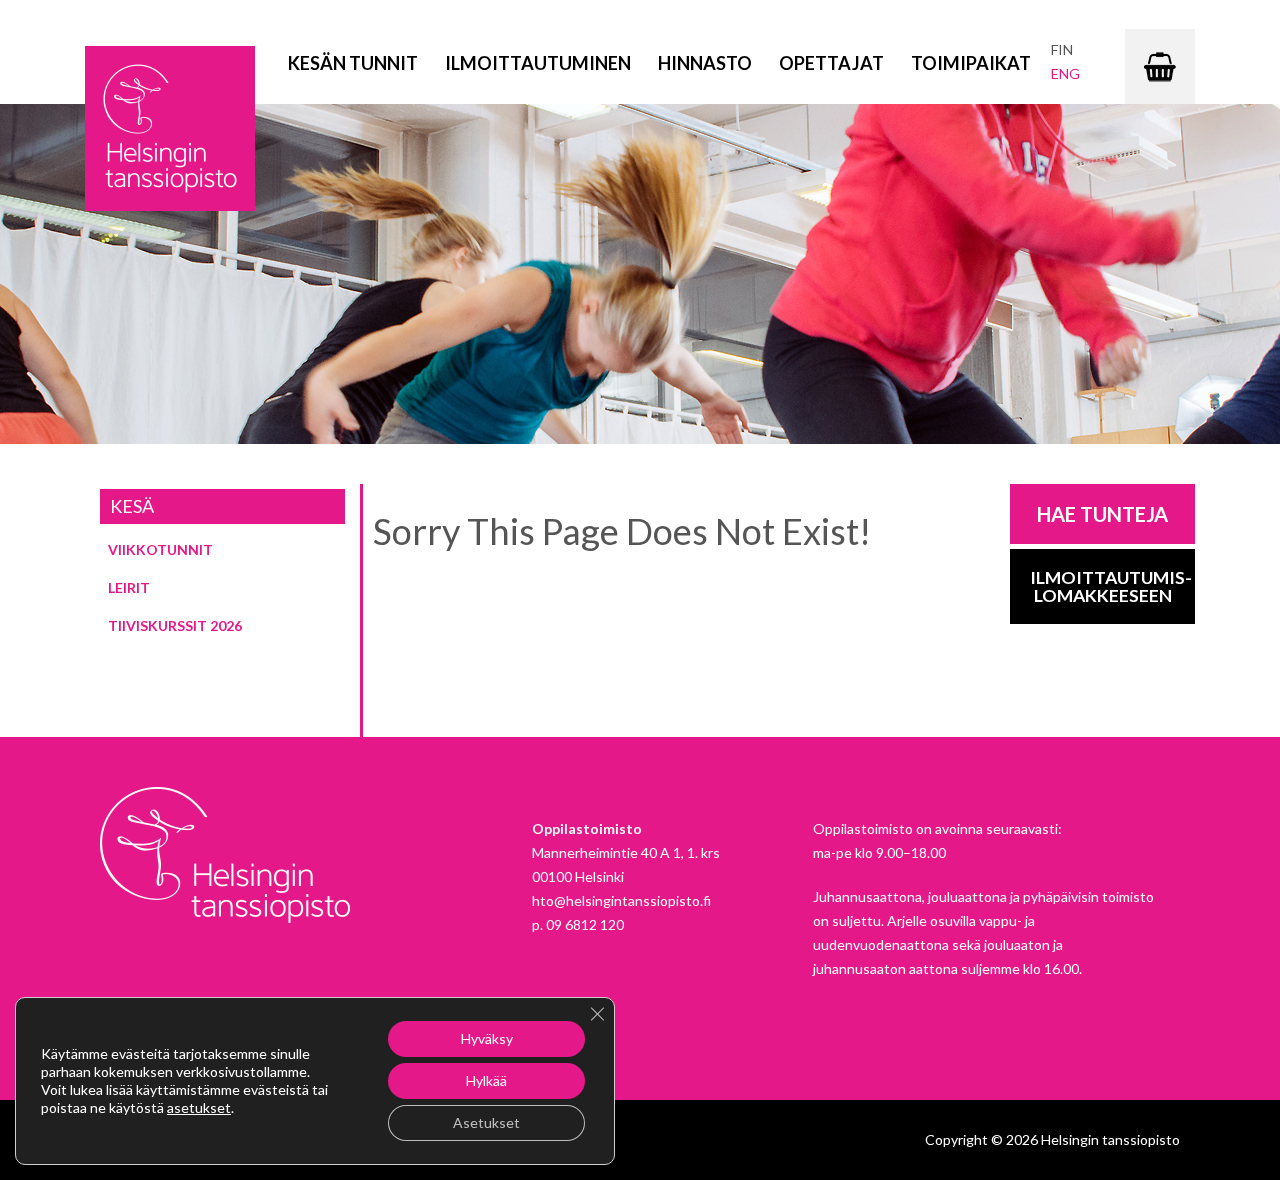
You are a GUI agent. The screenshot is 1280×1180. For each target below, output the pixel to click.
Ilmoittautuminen (538, 63)
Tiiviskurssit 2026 (175, 625)
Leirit (129, 587)
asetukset (199, 1107)
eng (1065, 73)
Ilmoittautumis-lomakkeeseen (1111, 586)
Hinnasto (705, 63)
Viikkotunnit (160, 549)
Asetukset (486, 1122)
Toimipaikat (971, 63)
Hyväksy (487, 1038)
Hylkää (486, 1080)
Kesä (132, 506)
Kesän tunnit (353, 63)
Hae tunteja (1102, 514)
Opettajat (831, 63)
